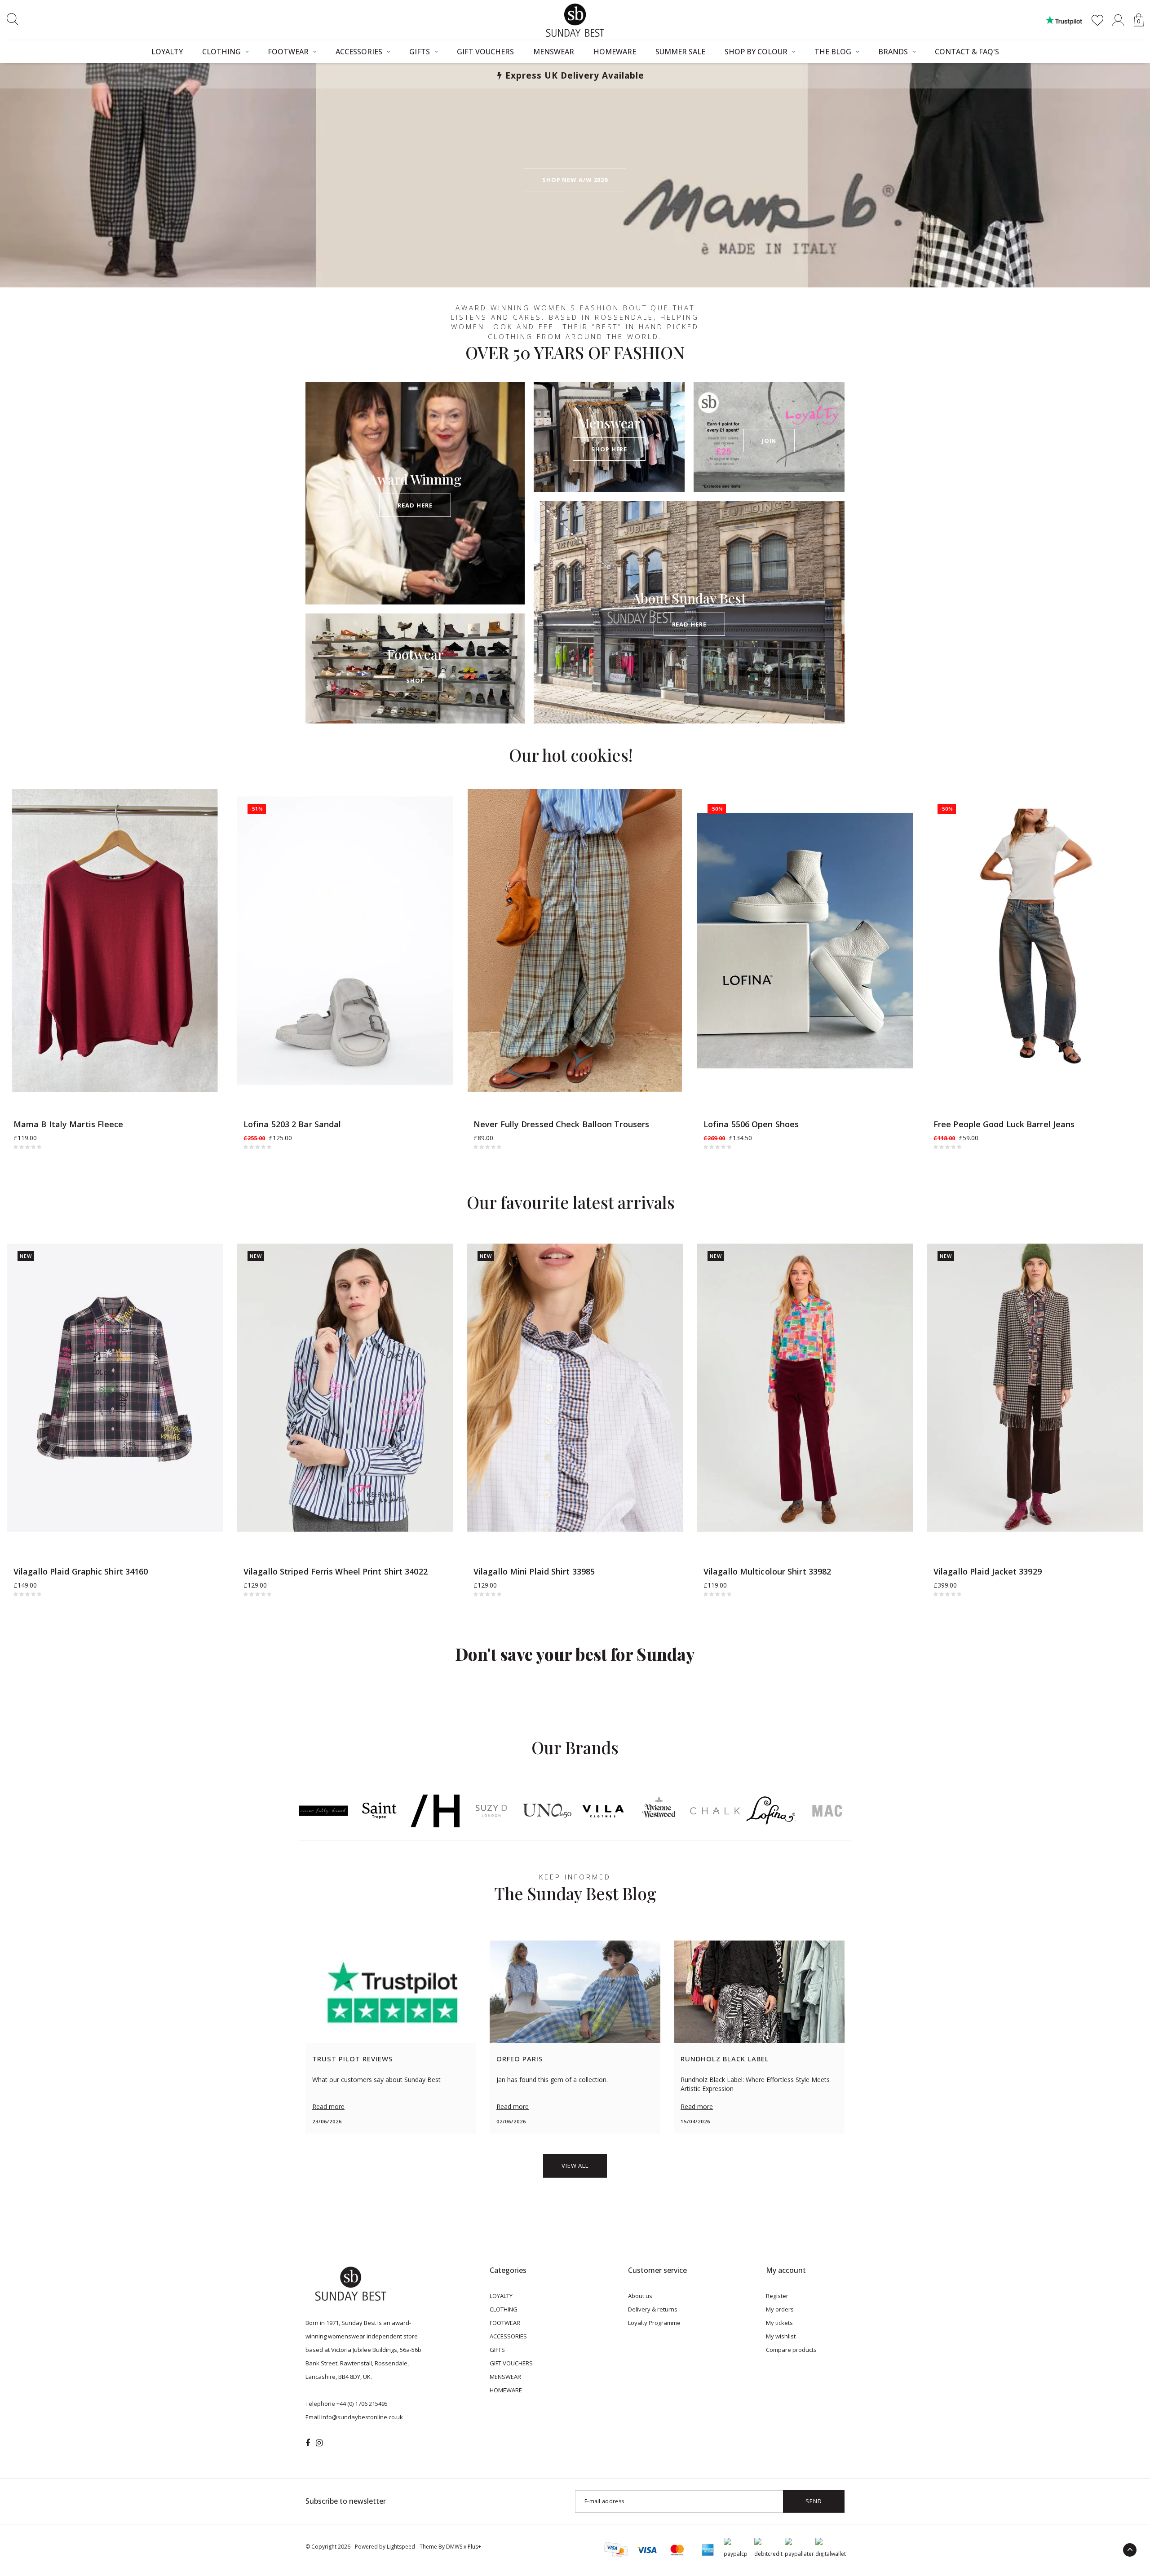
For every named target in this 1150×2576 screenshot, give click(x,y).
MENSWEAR (554, 52)
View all (575, 2166)
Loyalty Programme (654, 2323)
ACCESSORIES (359, 52)
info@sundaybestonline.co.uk (362, 2417)
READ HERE (415, 505)
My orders (780, 2309)
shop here (609, 449)
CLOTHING (221, 52)
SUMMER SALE (680, 52)
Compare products (791, 2350)
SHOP (415, 680)
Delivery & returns (653, 2309)
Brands (893, 52)
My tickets (779, 2323)
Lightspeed (401, 2547)
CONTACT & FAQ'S (967, 52)
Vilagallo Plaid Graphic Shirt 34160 (81, 1571)
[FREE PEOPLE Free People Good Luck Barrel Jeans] (1035, 941)
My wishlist (781, 2336)
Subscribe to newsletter (346, 2501)
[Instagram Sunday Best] (319, 2443)
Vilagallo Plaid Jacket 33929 (988, 1571)
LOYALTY (167, 52)
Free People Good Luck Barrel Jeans (1004, 1124)
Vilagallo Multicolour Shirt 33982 (767, 1571)
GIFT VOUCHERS (485, 52)
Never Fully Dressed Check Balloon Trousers (561, 1124)
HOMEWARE (615, 52)
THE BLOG (833, 52)
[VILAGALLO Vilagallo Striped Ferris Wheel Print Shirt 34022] (345, 1388)
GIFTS (420, 52)
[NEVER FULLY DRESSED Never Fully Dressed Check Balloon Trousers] (575, 941)
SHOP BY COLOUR (756, 52)
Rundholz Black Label (725, 2059)
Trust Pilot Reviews (353, 2059)
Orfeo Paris (520, 2059)
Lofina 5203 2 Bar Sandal (292, 1124)
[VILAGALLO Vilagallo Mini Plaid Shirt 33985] (575, 1388)
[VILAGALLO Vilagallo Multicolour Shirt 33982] (805, 1388)
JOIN (769, 441)
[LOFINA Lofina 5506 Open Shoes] (805, 941)
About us (640, 2296)
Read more (328, 2106)
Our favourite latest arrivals (571, 1202)
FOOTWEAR (288, 52)
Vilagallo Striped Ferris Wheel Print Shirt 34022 (336, 1571)
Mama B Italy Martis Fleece (69, 1124)
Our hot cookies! (571, 755)
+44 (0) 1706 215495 (362, 2404)
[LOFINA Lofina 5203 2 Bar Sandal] (345, 941)
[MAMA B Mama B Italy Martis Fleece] (115, 941)
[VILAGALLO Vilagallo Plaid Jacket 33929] (1035, 1388)
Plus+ (474, 2547)
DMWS (454, 2547)
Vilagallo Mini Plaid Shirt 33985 (534, 1571)
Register (777, 2296)
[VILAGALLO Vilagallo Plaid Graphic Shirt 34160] (115, 1388)
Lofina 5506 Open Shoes (751, 1124)
